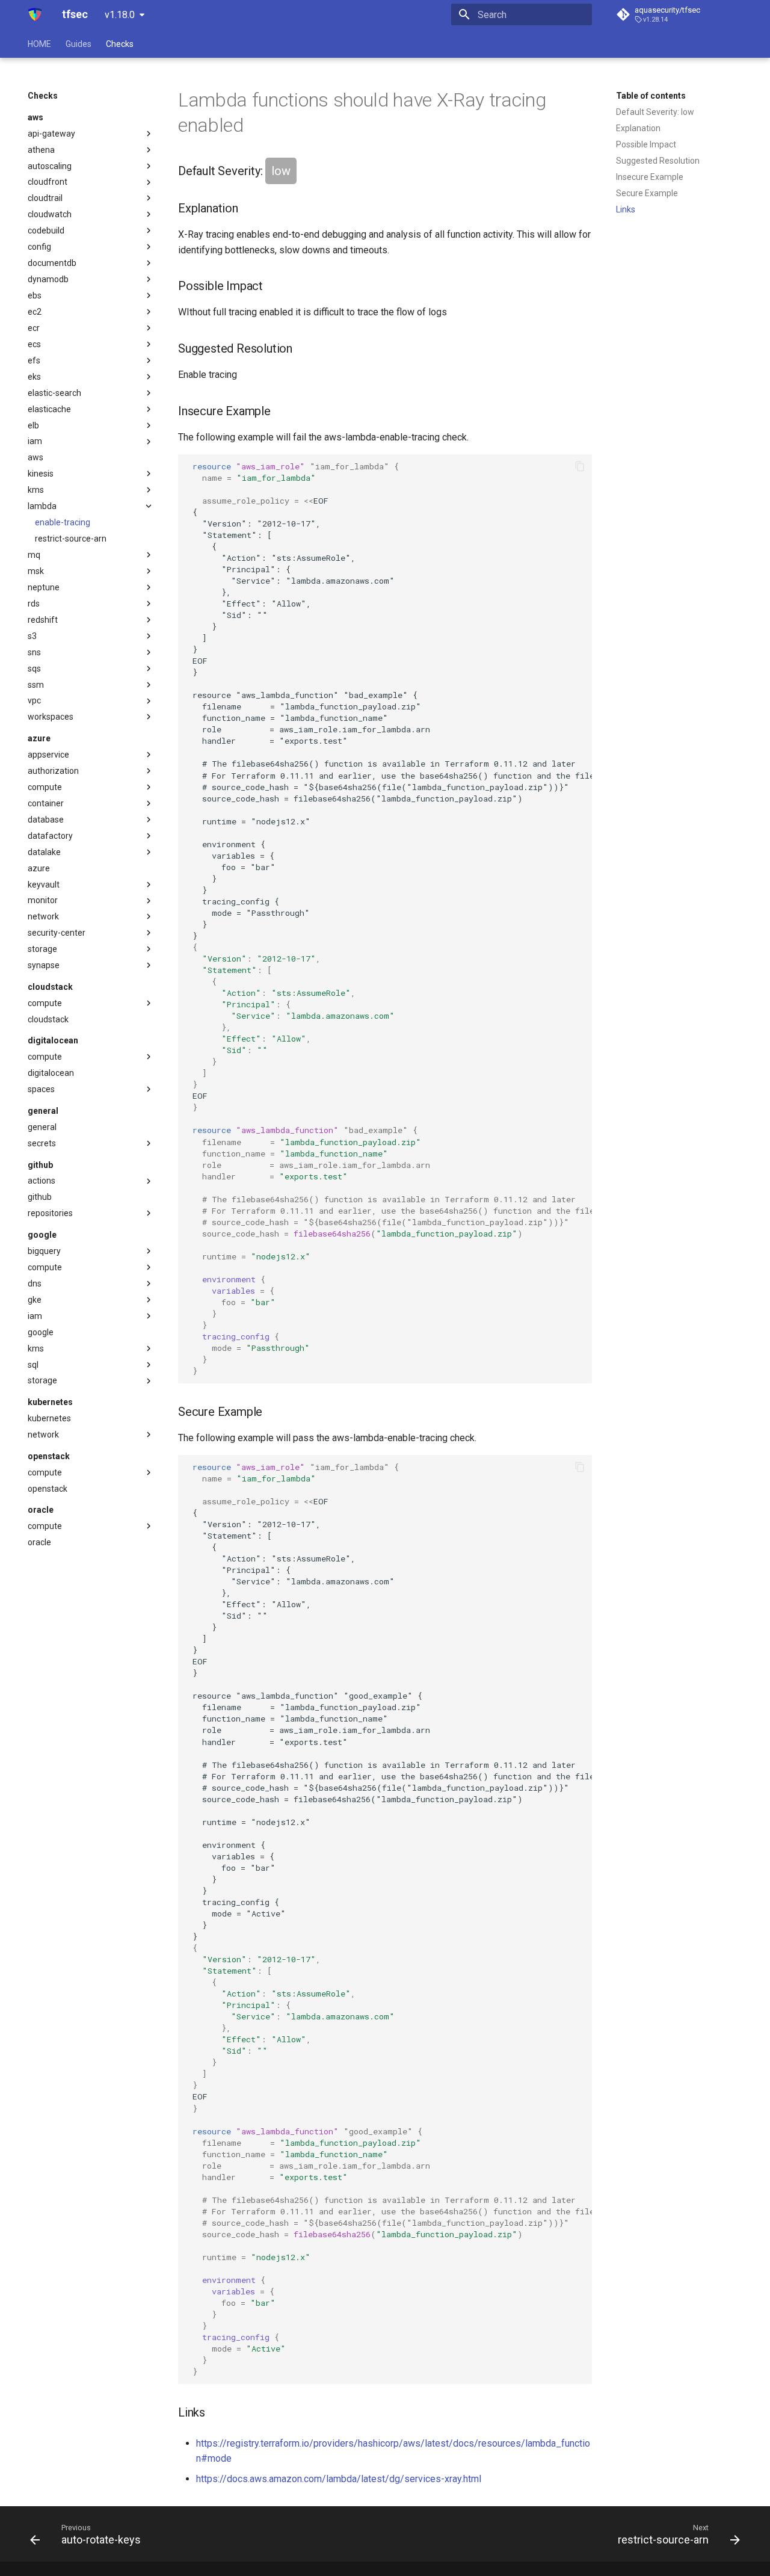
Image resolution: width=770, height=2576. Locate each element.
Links (626, 209)
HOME (39, 44)
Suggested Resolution (658, 161)
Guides (79, 44)
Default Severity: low (655, 112)
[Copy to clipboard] (580, 466)
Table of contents (651, 96)
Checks (120, 44)
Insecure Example (650, 177)
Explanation (638, 128)
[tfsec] (35, 14)
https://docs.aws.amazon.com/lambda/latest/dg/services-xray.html (339, 2479)
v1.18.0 (120, 15)
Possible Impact (646, 144)
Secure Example (647, 193)
